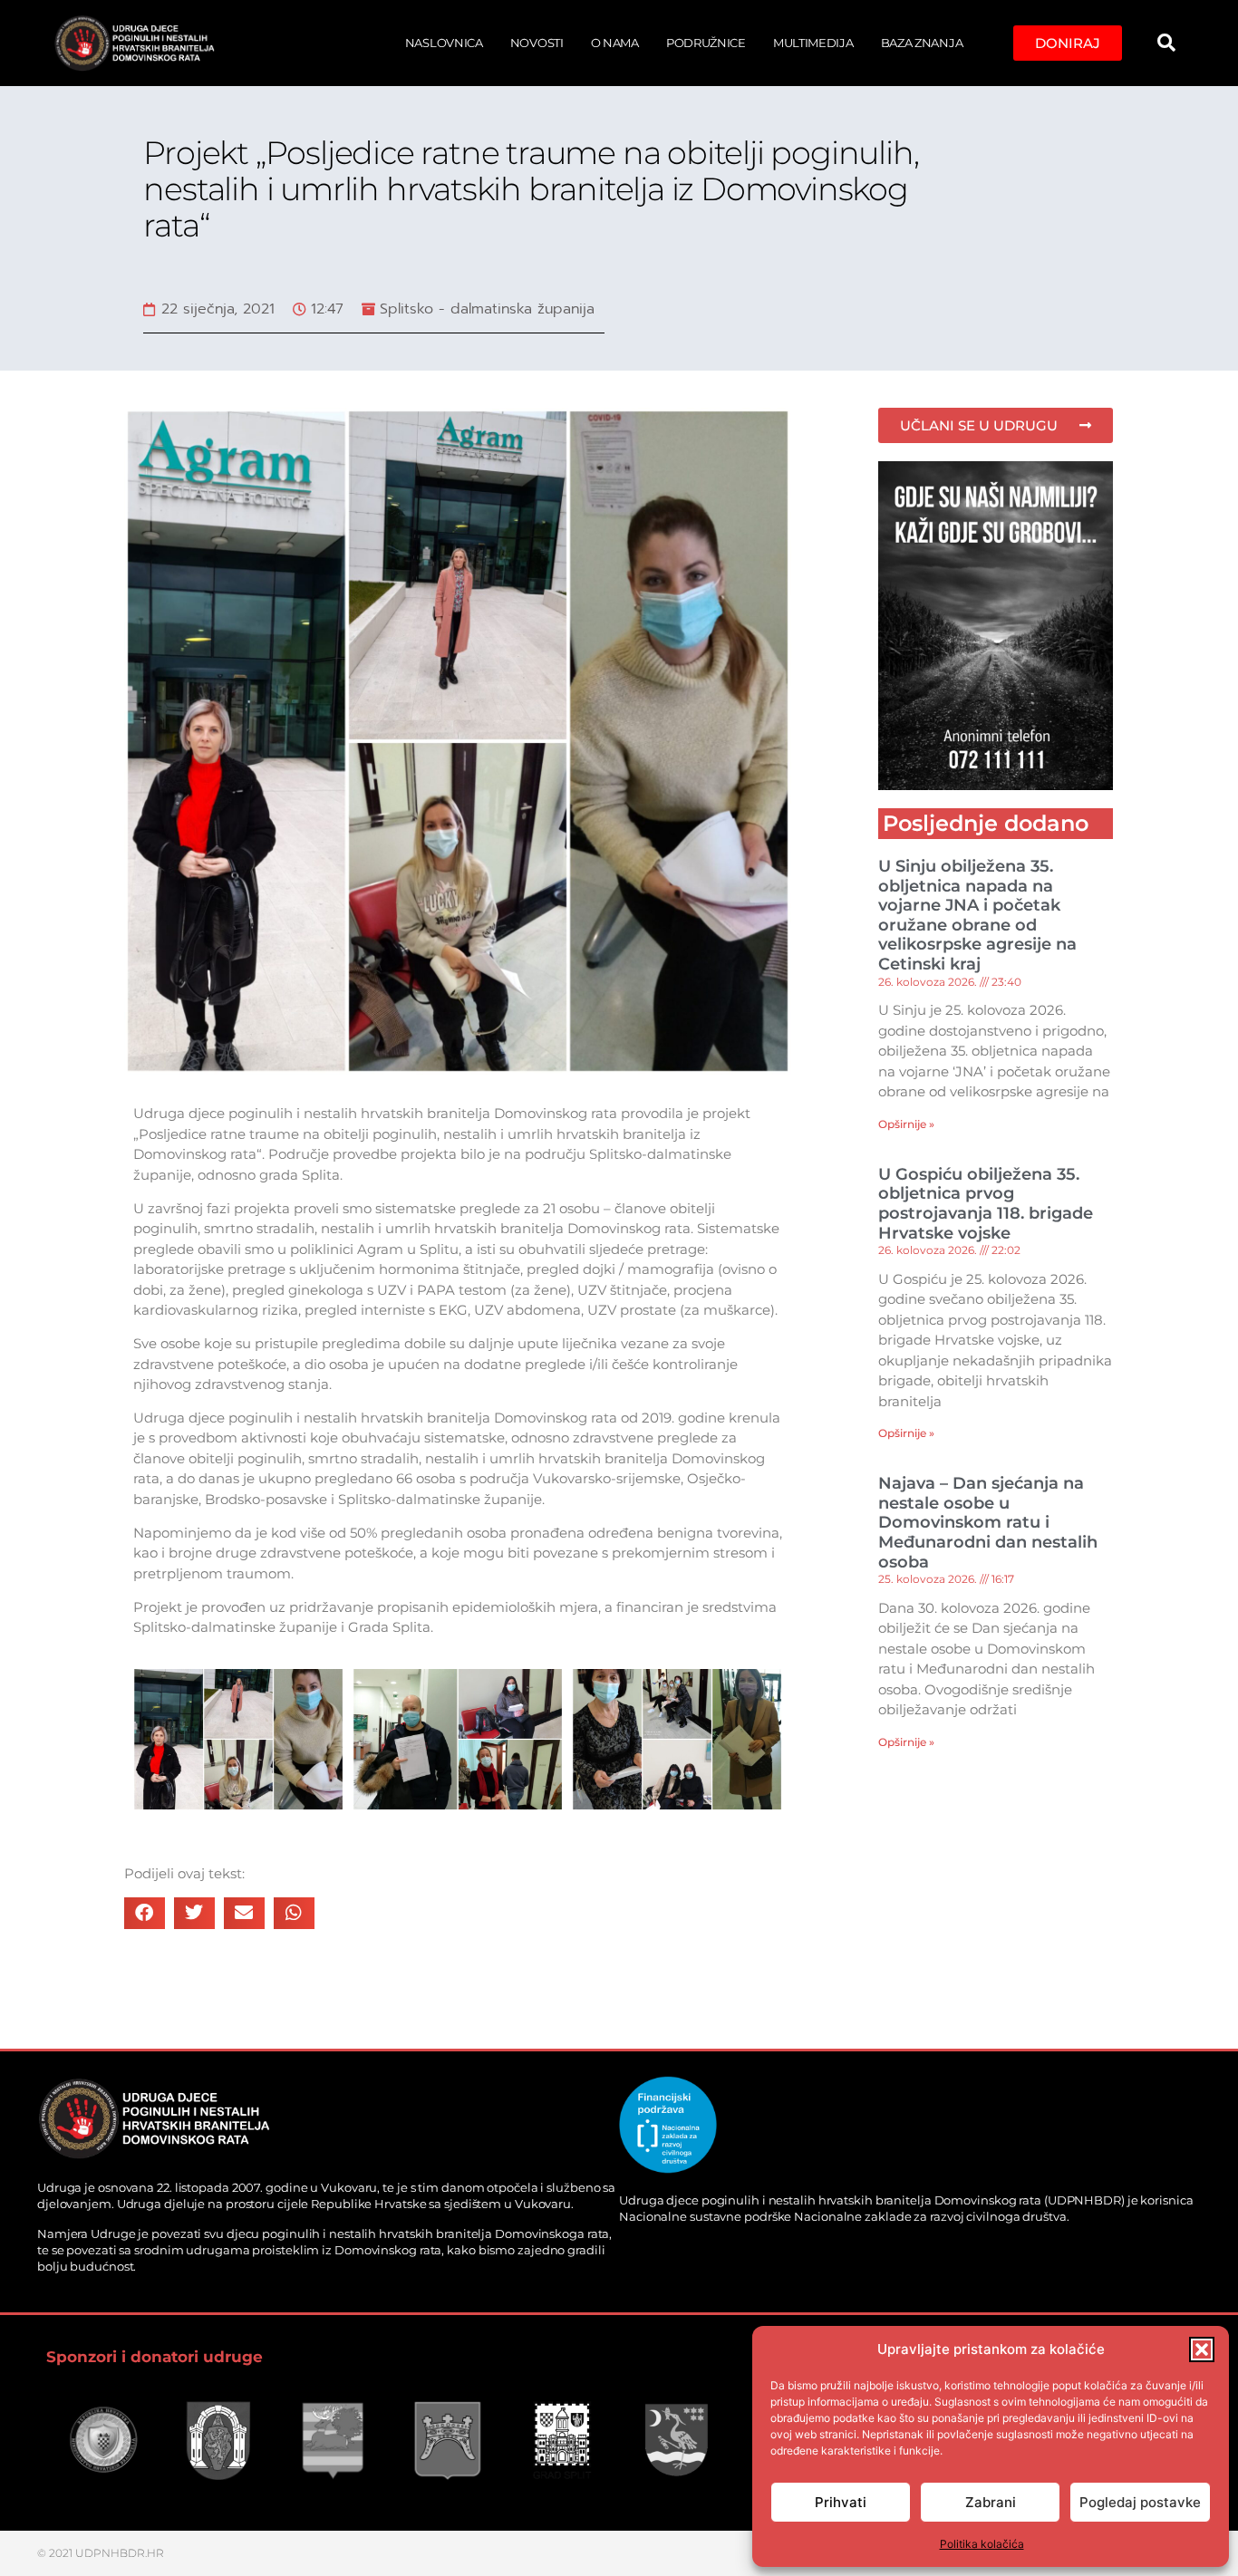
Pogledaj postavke (1140, 2502)
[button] (1202, 2349)
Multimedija (813, 43)
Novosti (537, 43)
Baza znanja (922, 43)
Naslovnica (444, 43)
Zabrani (991, 2502)
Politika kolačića (982, 2544)
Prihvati (841, 2502)
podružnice (706, 43)
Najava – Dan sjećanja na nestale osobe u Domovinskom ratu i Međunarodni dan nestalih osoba (988, 1522)
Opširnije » (906, 1124)
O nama (615, 43)
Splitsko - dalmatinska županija (487, 309)
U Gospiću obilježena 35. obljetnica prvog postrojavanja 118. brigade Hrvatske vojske (986, 1204)
